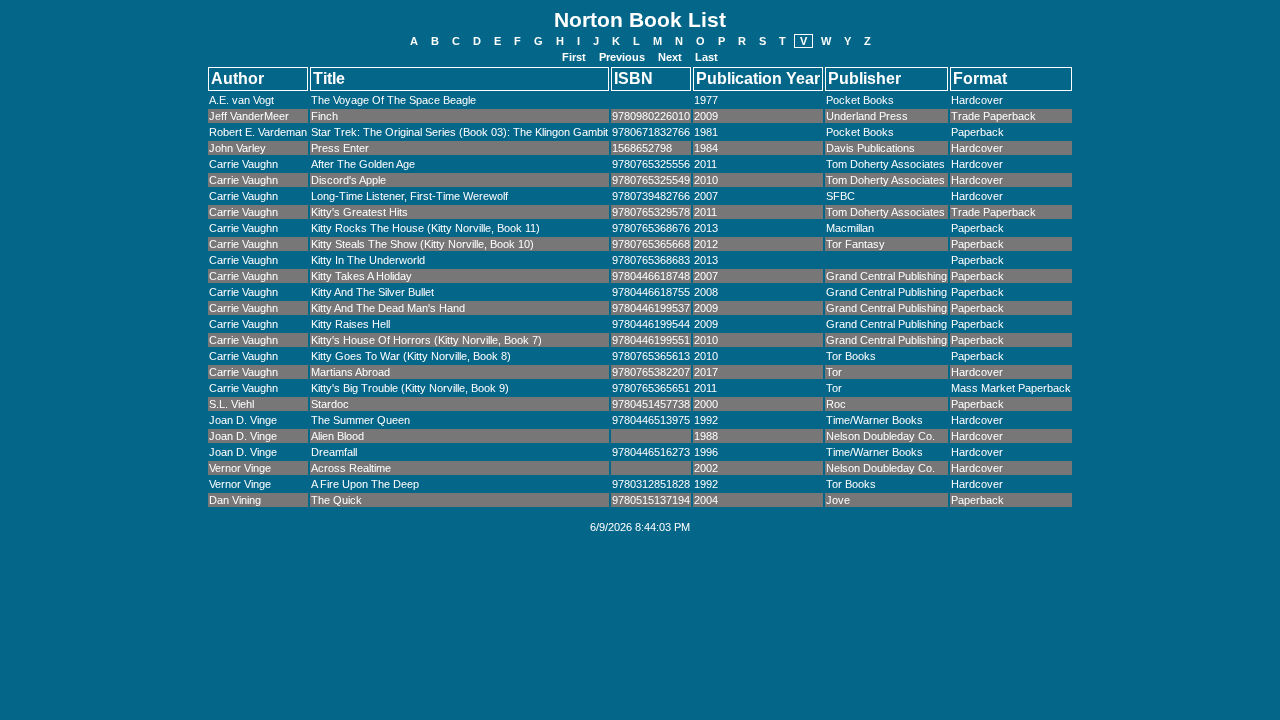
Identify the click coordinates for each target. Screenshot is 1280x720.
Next (670, 57)
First (574, 57)
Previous (622, 57)
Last (706, 57)
